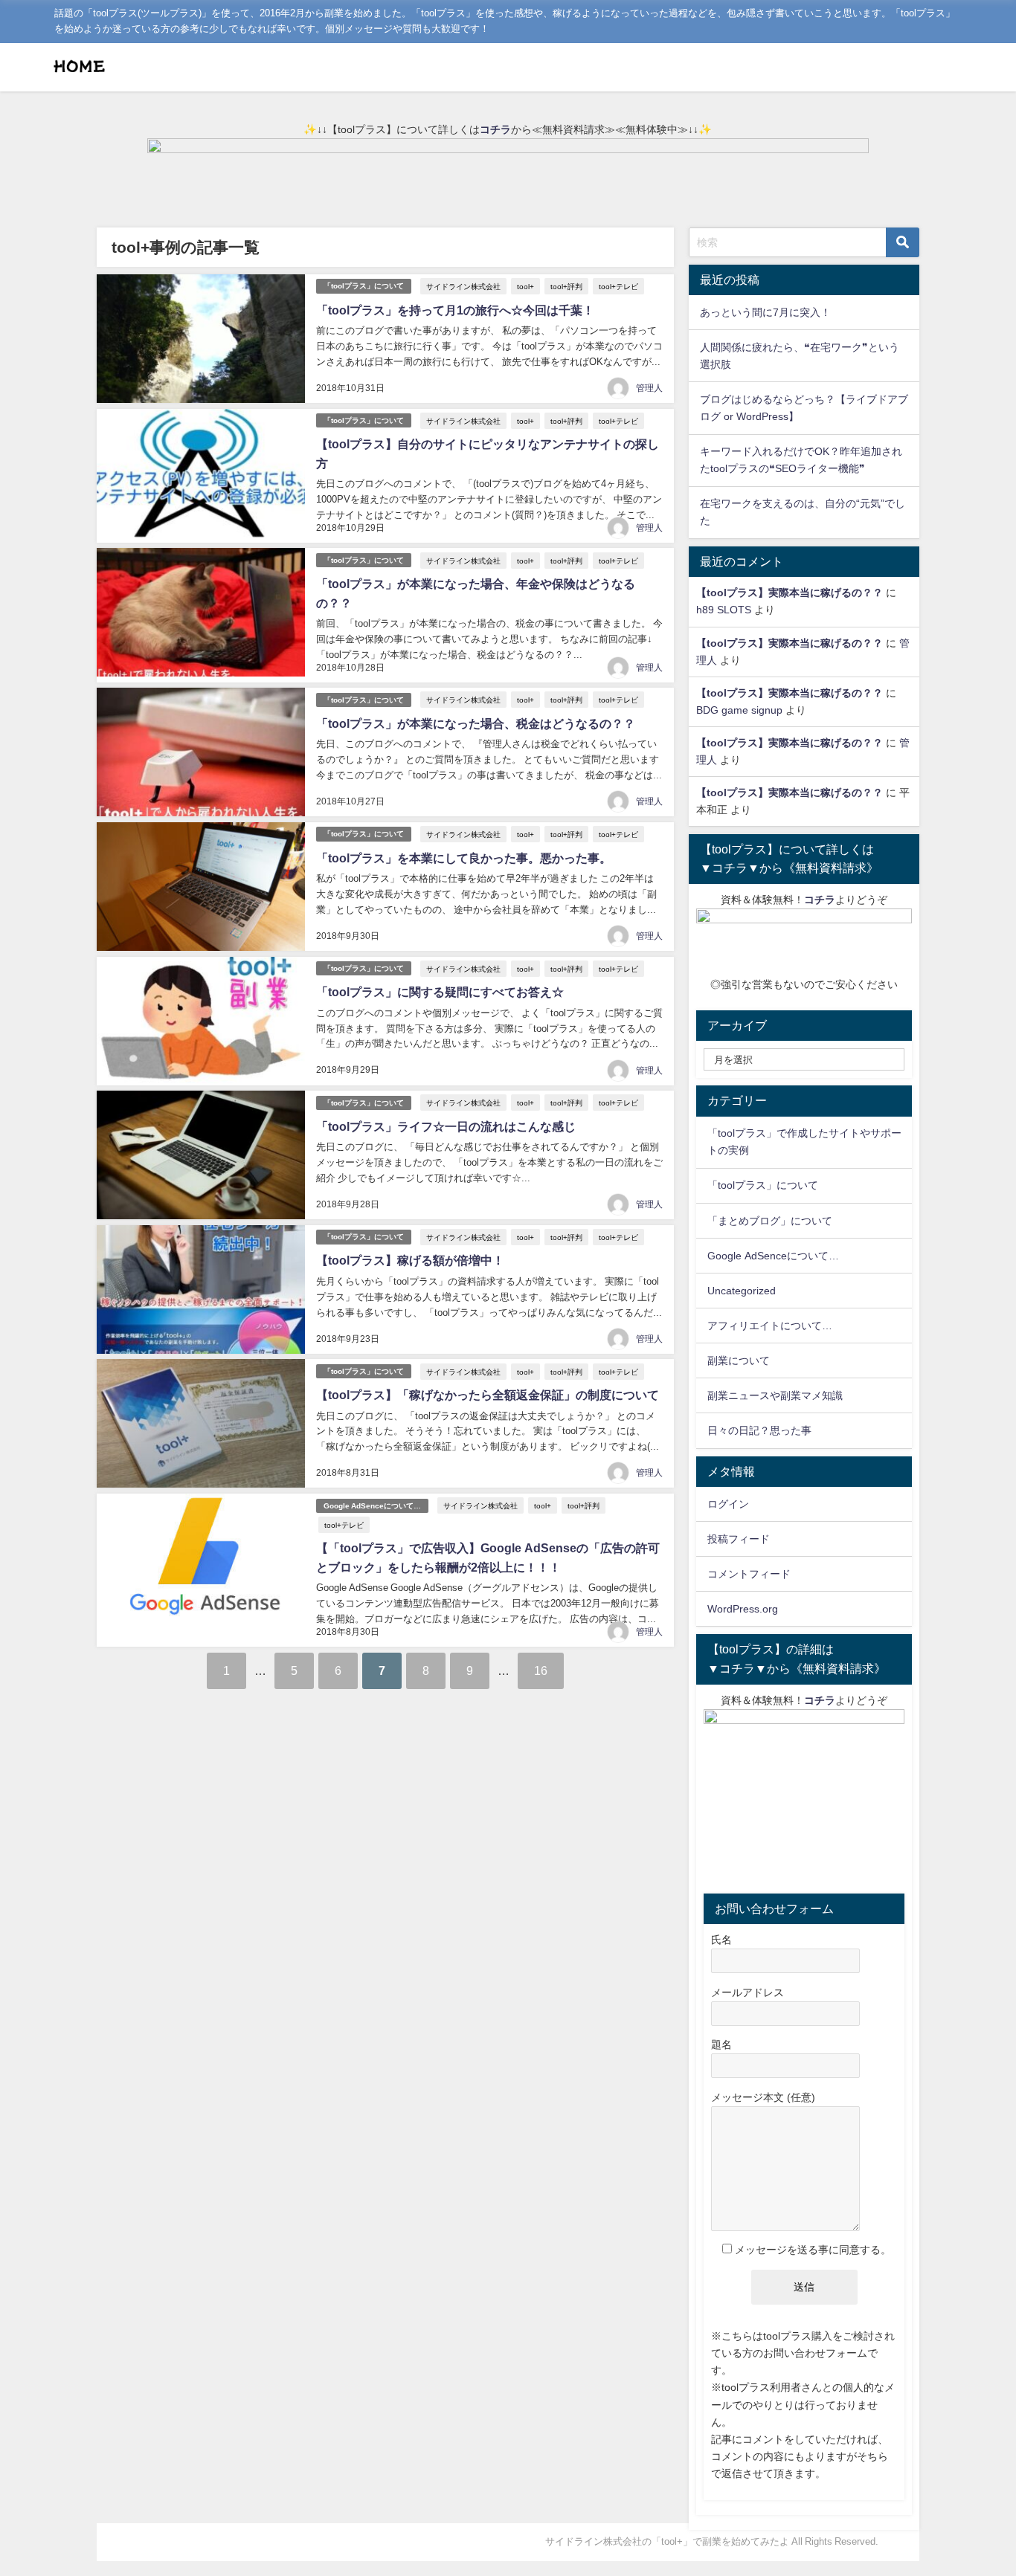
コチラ (495, 129)
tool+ (525, 286)
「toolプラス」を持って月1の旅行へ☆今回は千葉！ (455, 310)
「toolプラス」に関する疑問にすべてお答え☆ (440, 992)
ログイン (728, 1504)
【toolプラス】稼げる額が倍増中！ (410, 1260)
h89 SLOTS (724, 610)
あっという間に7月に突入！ (765, 312)
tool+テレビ (618, 286)
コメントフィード (749, 1574)
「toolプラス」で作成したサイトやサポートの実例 (804, 1142)
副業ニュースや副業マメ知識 (775, 1395)
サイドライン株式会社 (463, 286)
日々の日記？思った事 (759, 1430)
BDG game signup (739, 710)
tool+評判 (566, 286)
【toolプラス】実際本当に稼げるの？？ (790, 593)
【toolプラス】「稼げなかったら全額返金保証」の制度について (488, 1395)
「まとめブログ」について (770, 1221)
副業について (739, 1360)
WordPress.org (743, 1609)
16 (541, 1670)
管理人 (649, 388)
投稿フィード (739, 1539)
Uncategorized (742, 1291)
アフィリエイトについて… (770, 1326)
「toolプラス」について (364, 286)
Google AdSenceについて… (372, 1506)
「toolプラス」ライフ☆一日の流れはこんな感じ (446, 1126)
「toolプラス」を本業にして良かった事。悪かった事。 (464, 858)
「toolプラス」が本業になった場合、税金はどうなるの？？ (476, 723)
